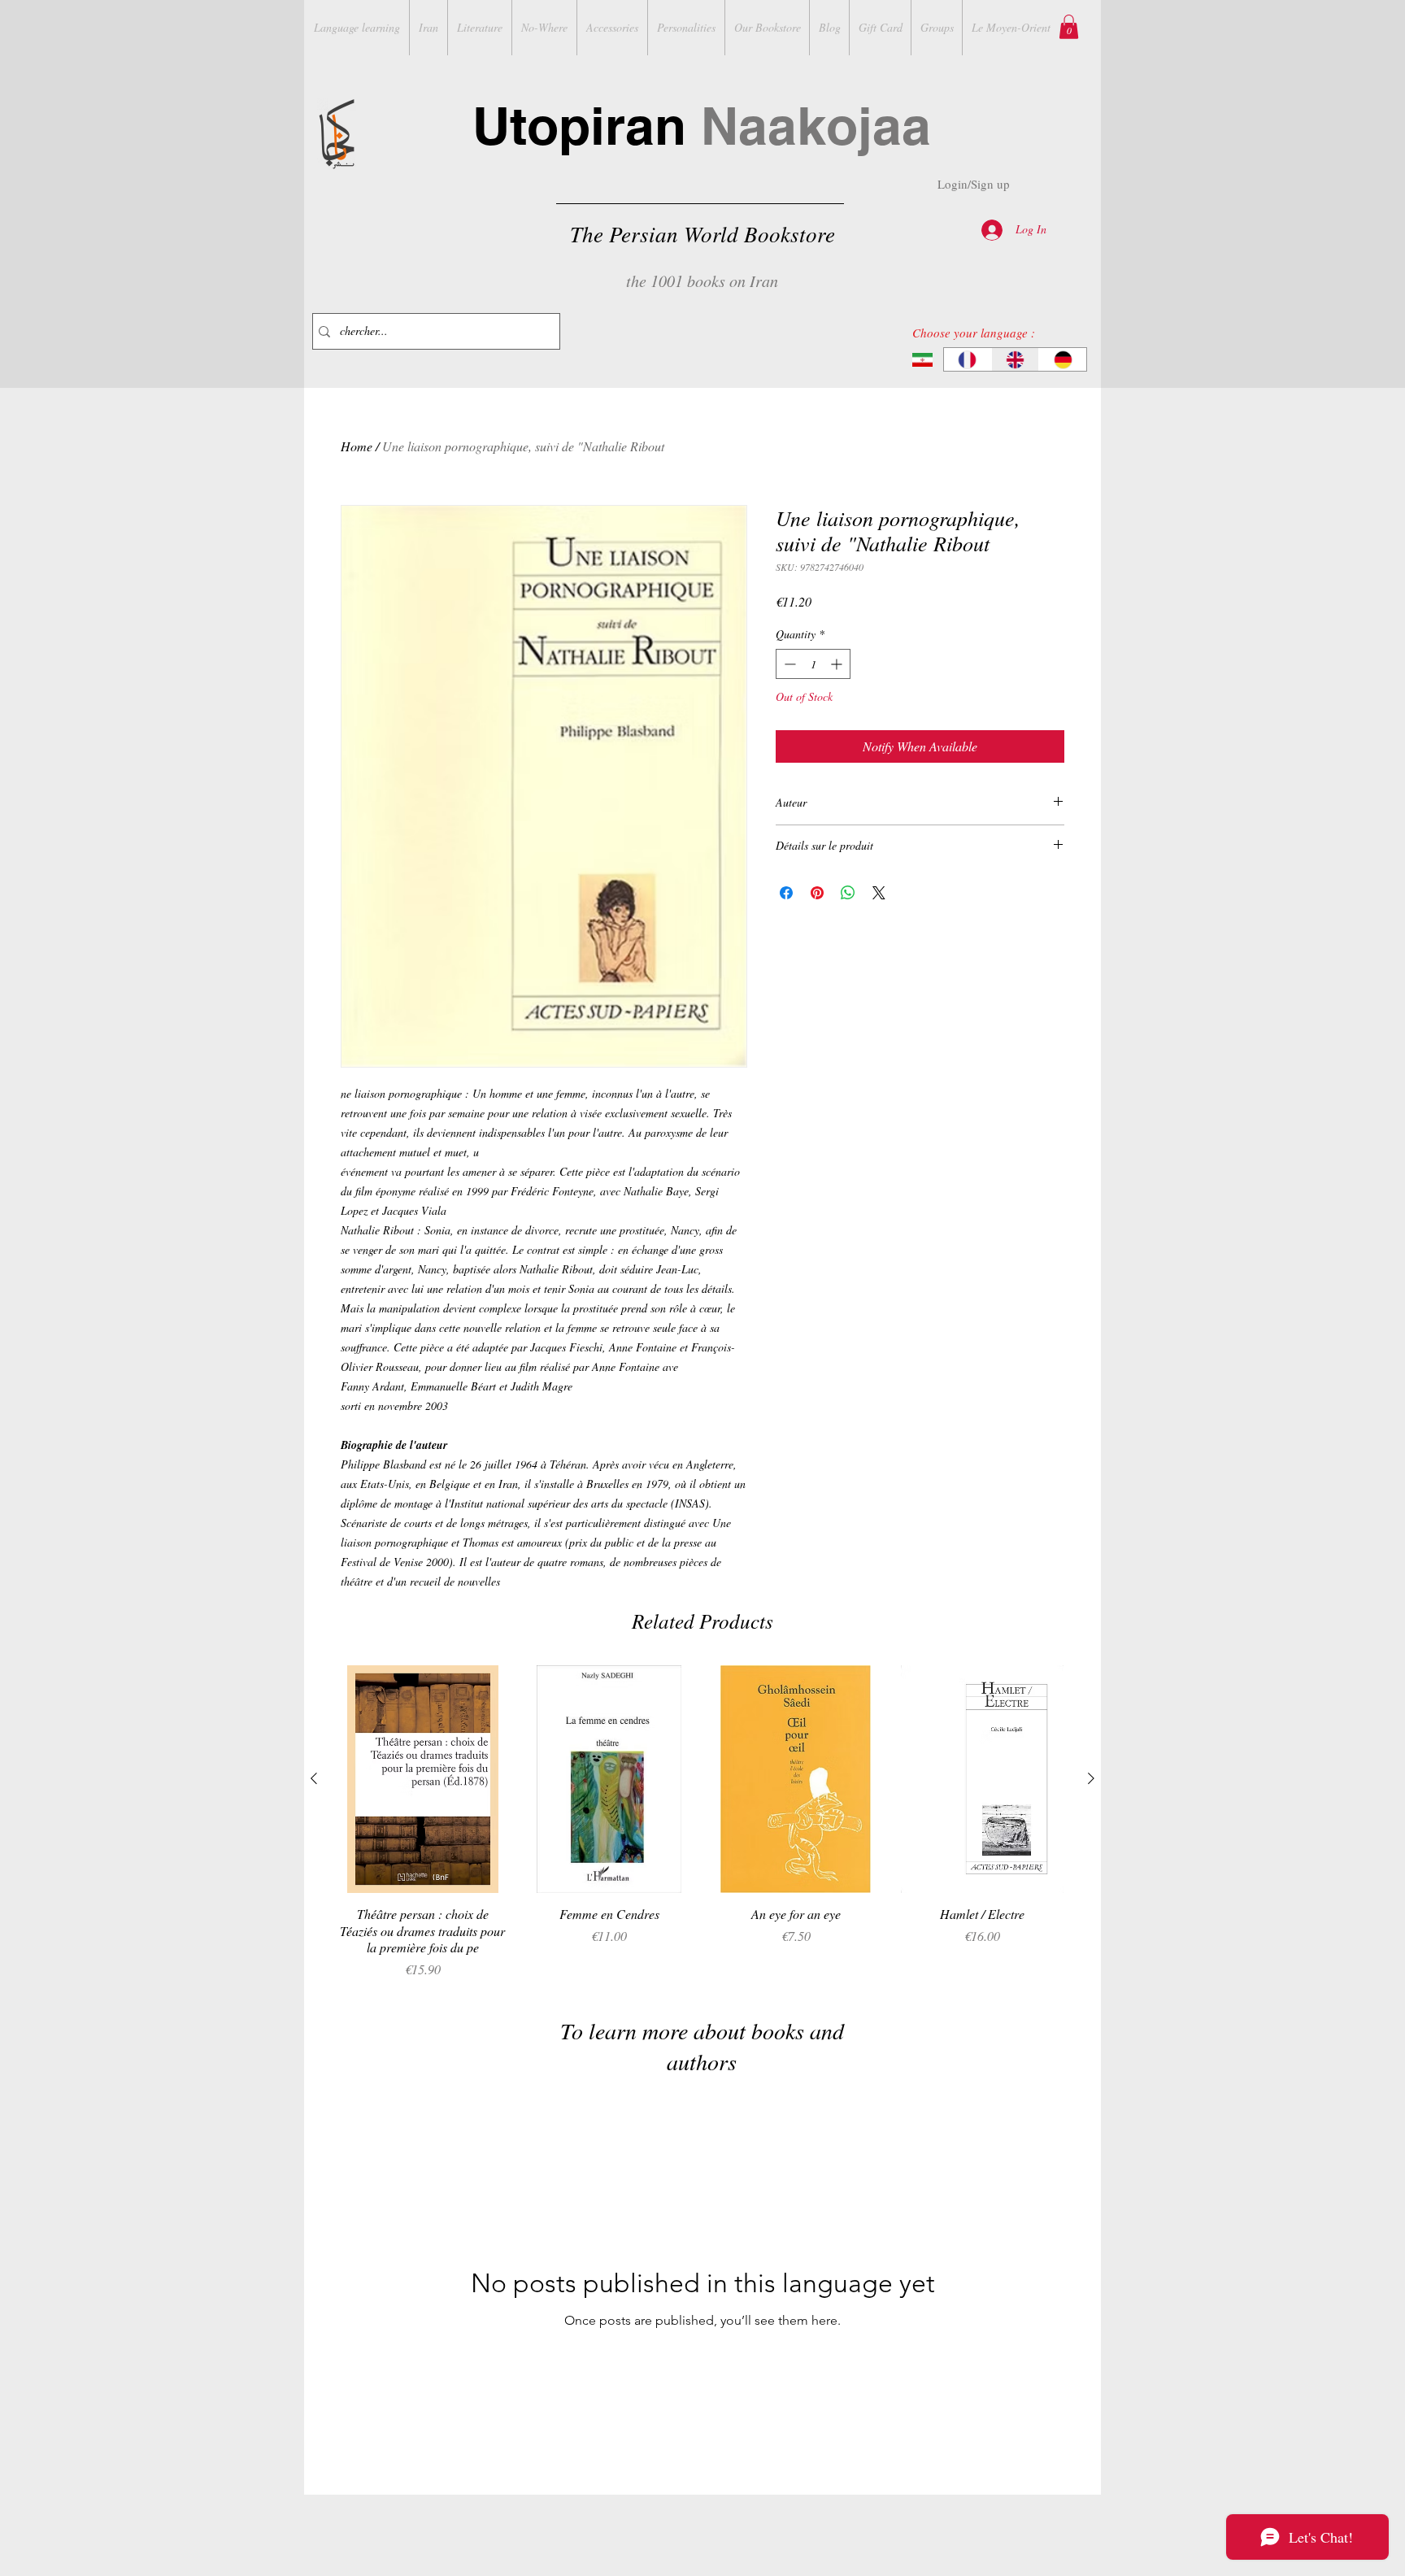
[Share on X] (879, 893)
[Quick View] (423, 1779)
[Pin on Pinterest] (817, 893)
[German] (1062, 359)
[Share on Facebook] (786, 893)
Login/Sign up (974, 184)
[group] (702, 1822)
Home (357, 446)
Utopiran (702, 126)
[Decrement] (788, 664)
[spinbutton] (813, 664)
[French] (968, 359)
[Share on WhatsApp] (848, 893)
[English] (1015, 359)
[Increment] (838, 664)
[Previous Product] (314, 1778)
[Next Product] (1091, 1778)
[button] (1069, 27)
